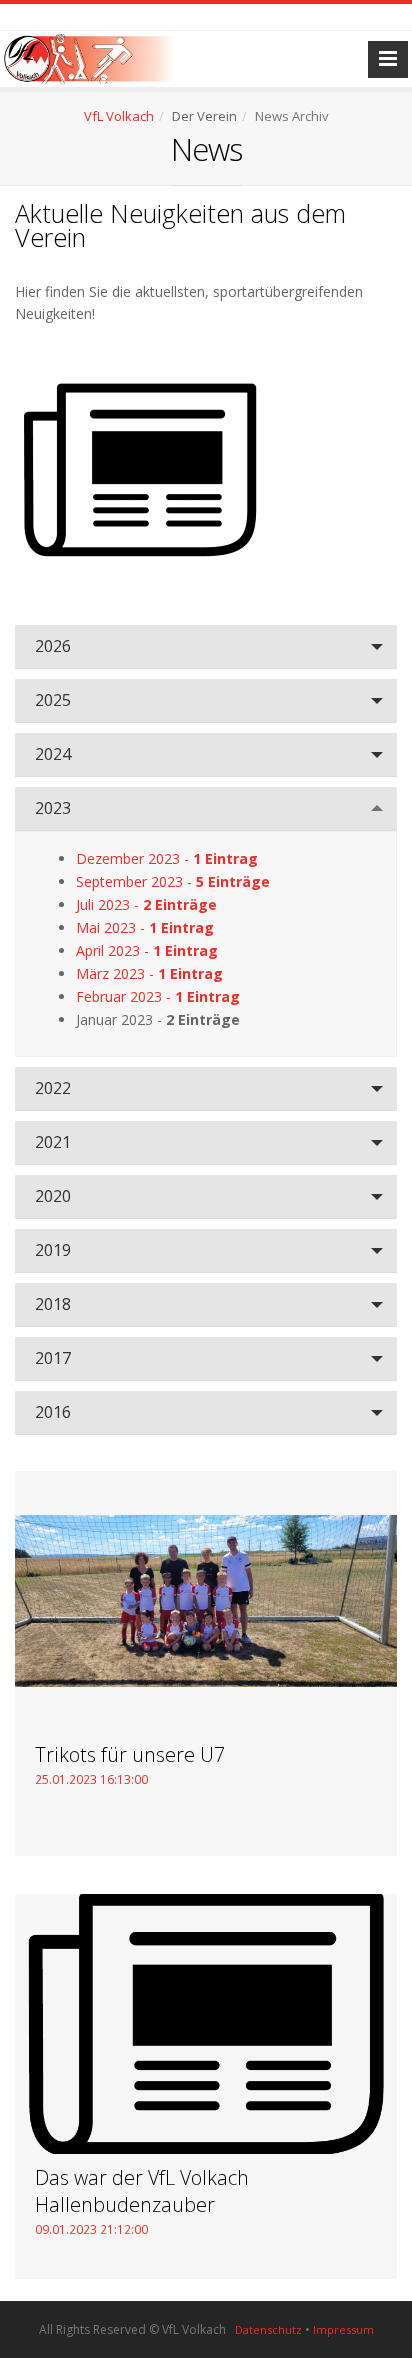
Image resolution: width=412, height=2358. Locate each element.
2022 (53, 1088)
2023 (53, 808)
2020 (53, 1196)
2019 (53, 1250)
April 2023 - (147, 950)
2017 (53, 1358)
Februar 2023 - (158, 996)
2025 (53, 700)
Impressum (343, 2329)
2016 (53, 1412)
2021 (53, 1142)
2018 (53, 1304)
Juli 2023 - (146, 904)
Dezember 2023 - (167, 858)
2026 (53, 646)
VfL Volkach (119, 116)
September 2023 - (173, 881)
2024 (53, 754)
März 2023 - (149, 973)
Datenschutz (268, 2329)
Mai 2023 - (145, 927)
